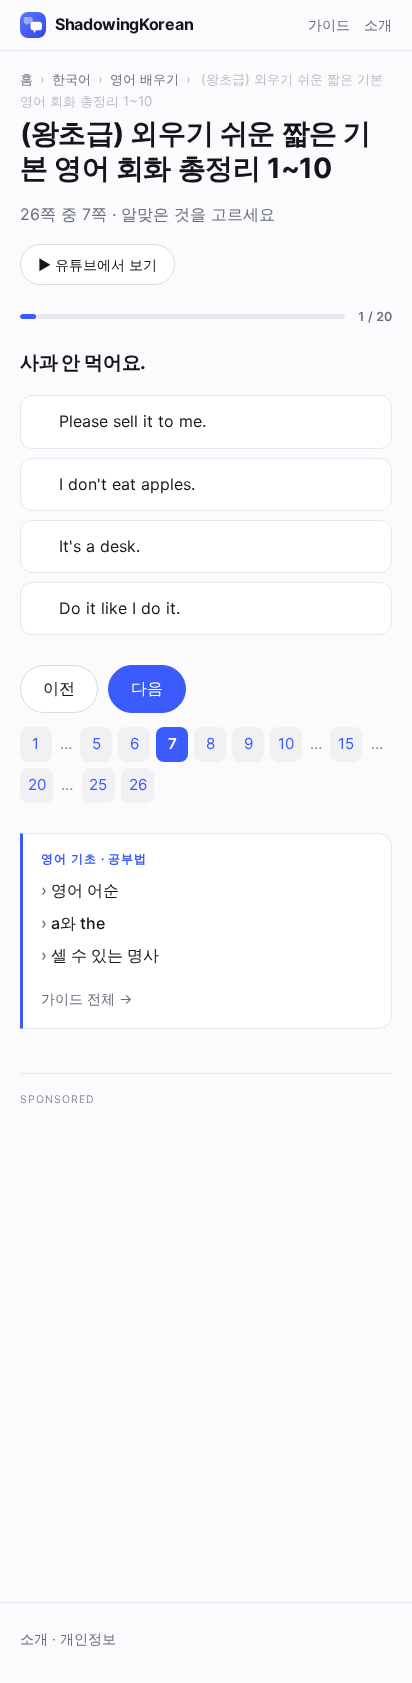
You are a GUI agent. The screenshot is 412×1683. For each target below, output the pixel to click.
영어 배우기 (144, 79)
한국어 (71, 79)
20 (37, 784)
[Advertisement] (206, 1324)
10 (286, 743)
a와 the (78, 923)
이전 (59, 688)
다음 (147, 688)
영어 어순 (85, 890)
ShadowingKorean (124, 24)
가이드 (329, 24)
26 (138, 784)
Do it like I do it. (119, 608)
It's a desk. (99, 546)
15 (346, 743)
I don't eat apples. (127, 484)
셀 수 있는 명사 (105, 955)
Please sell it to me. (132, 421)
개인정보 (88, 1639)
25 (98, 784)
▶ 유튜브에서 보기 (97, 264)
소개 (378, 24)
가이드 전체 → (86, 998)
